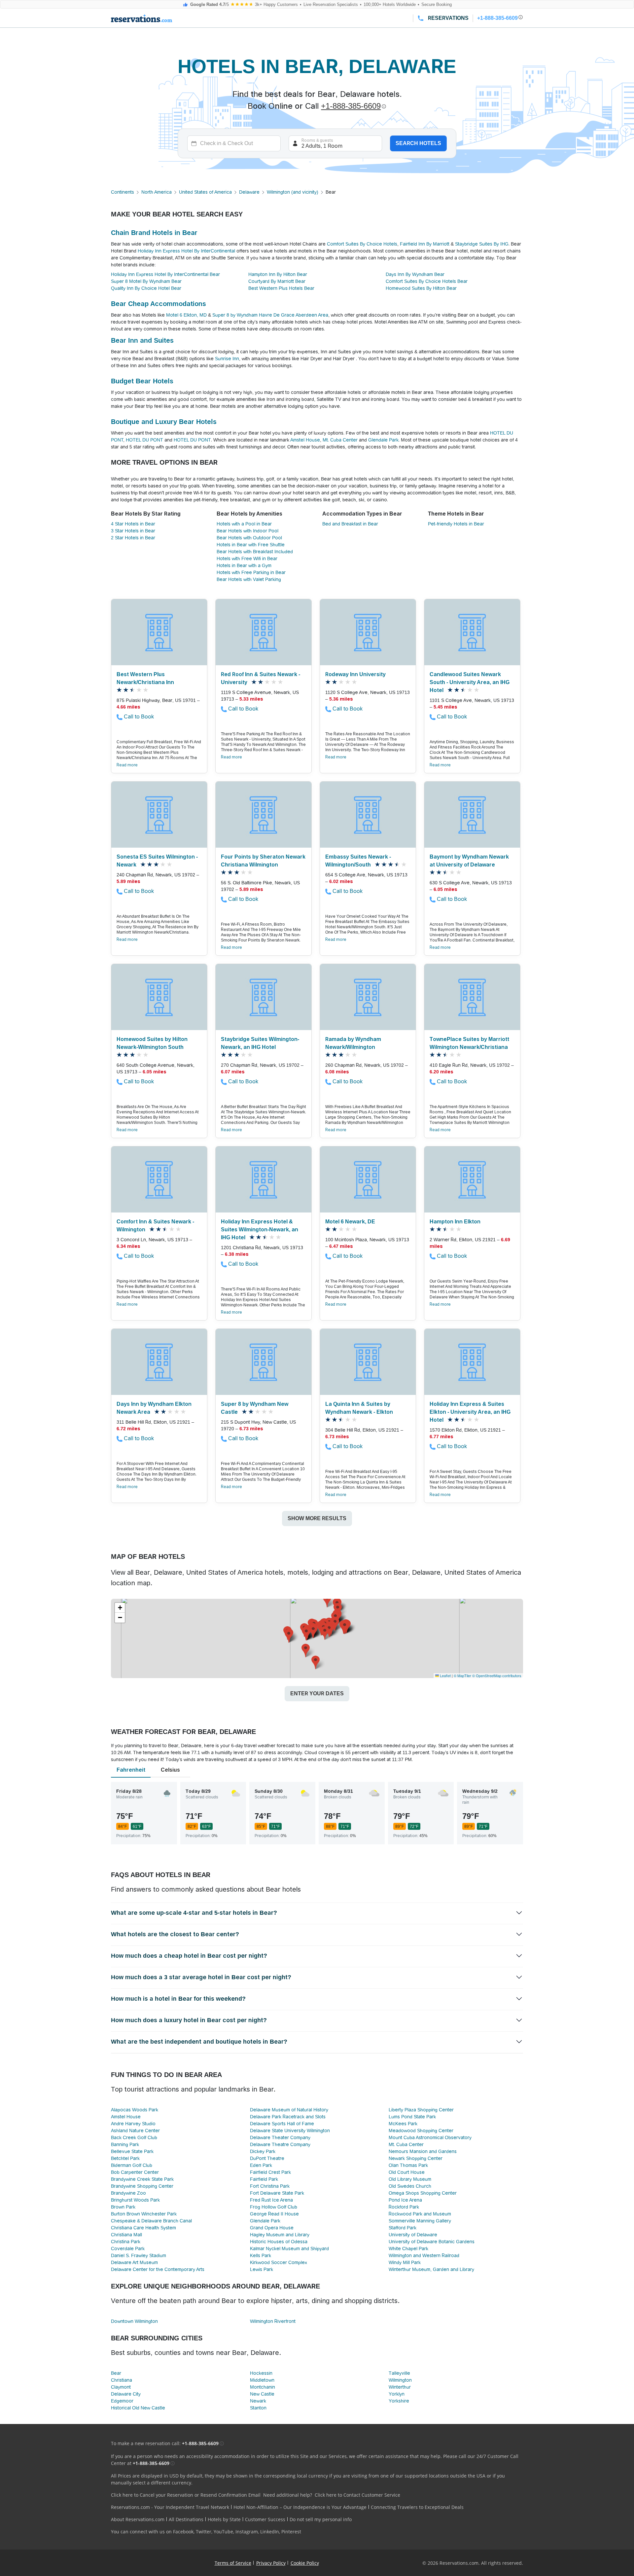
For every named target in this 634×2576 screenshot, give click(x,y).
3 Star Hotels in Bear (133, 531)
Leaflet (445, 1675)
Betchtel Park (125, 2158)
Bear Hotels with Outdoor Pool (249, 538)
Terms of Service (233, 2563)
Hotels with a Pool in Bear (244, 524)
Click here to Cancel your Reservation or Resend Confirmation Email (186, 2495)
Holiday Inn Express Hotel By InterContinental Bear (165, 274)
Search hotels (418, 143)
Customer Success (265, 2519)
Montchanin (263, 2387)
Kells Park (261, 2255)
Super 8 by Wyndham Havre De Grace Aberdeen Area (270, 315)
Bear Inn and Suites (142, 340)
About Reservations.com (138, 2519)
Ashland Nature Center (135, 2131)
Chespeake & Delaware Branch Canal (151, 2221)
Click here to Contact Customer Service (357, 2495)
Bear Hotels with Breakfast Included (255, 552)
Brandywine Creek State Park (142, 2179)
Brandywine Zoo (128, 2193)
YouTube (223, 2532)
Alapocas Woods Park (135, 2110)
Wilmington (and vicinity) (293, 192)
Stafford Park (403, 2228)
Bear (116, 2373)
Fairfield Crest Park (270, 2172)
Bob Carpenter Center (135, 2172)
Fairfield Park (264, 2179)
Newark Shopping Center (416, 2158)
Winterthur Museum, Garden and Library (431, 2269)
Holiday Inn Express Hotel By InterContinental (186, 251)
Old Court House (407, 2172)
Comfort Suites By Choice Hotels (362, 244)
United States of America (205, 192)
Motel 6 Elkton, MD (186, 315)
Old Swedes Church (410, 2186)
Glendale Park (383, 440)
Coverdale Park (128, 2249)
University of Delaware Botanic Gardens (432, 2242)
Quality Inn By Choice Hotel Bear (146, 288)
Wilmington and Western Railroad (424, 2255)
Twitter (204, 2532)
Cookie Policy (305, 2563)
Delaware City (126, 2394)
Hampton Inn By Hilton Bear (278, 274)
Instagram (247, 2532)
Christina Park (126, 2242)
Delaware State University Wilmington (290, 2131)
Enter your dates (317, 1693)
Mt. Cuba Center (340, 440)
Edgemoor (122, 2401)
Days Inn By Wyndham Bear (415, 274)
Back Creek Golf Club (134, 2137)
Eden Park (261, 2165)
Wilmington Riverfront (273, 2321)
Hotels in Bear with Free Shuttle (251, 545)
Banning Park (125, 2144)
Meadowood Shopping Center (421, 2131)
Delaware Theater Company (280, 2137)
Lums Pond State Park (412, 2117)
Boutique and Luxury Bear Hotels (164, 422)
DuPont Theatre (267, 2158)
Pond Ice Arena (405, 2200)
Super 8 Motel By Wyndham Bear (146, 281)
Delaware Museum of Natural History (289, 2110)
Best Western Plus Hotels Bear (281, 288)
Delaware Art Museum (134, 2262)
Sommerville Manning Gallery (420, 2221)
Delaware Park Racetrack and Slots (288, 2117)
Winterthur (400, 2387)
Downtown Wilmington (134, 2321)
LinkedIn (270, 2532)
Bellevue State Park (132, 2151)
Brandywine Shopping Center (142, 2186)
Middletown (262, 2380)
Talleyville (399, 2373)
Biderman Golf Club (132, 2165)
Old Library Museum (410, 2179)
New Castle (262, 2394)
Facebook (183, 2532)
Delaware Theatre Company (280, 2144)
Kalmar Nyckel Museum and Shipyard (289, 2249)
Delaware (249, 192)
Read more (127, 765)
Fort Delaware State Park (277, 2193)
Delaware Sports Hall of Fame (282, 2124)
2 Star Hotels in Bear (133, 538)
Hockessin (261, 2373)
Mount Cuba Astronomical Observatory (430, 2137)
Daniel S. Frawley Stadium (139, 2255)
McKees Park (403, 2124)
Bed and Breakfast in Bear (350, 524)
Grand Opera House (272, 2228)
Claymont (121, 2387)
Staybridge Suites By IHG (482, 244)
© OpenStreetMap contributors (497, 1675)
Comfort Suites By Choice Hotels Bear (427, 281)
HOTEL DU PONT (144, 440)
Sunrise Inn (227, 359)
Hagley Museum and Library (280, 2235)
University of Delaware (413, 2235)
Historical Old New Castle (138, 2408)
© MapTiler (462, 1675)
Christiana (122, 2380)
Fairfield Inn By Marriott (425, 244)
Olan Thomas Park (408, 2165)
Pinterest (291, 2532)
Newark (258, 2401)
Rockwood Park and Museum (420, 2214)
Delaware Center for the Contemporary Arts (158, 2269)
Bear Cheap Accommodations (158, 304)
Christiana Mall (126, 2235)
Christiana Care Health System (143, 2228)
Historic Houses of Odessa (279, 2242)
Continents (123, 192)
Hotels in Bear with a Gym (244, 565)
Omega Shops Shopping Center (423, 2193)
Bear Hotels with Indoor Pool (247, 531)
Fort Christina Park (270, 2186)
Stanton (258, 2408)
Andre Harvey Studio (133, 2124)
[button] (325, 1633)
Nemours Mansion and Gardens (423, 2151)
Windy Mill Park (405, 2262)
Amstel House (305, 440)
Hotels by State (224, 2519)
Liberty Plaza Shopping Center (421, 2110)
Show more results (317, 1518)
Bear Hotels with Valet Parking (249, 579)
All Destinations (186, 2519)
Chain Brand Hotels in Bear (154, 233)
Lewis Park (262, 2269)
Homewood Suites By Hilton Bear (421, 288)
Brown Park (123, 2207)
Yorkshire (399, 2401)
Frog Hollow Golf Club (274, 2207)
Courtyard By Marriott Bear (277, 281)
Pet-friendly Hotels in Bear (456, 524)
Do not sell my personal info (321, 2519)
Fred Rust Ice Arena (271, 2200)
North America (157, 192)
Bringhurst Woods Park (135, 2200)
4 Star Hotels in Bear (133, 524)
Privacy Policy (271, 2563)
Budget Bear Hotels (142, 381)
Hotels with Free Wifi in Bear (247, 558)
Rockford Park (404, 2207)
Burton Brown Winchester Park (144, 2214)
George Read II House (274, 2214)
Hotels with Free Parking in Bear (251, 572)
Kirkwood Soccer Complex (279, 2262)
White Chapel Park (408, 2249)
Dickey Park (263, 2151)
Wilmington (400, 2380)
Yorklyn (397, 2394)
